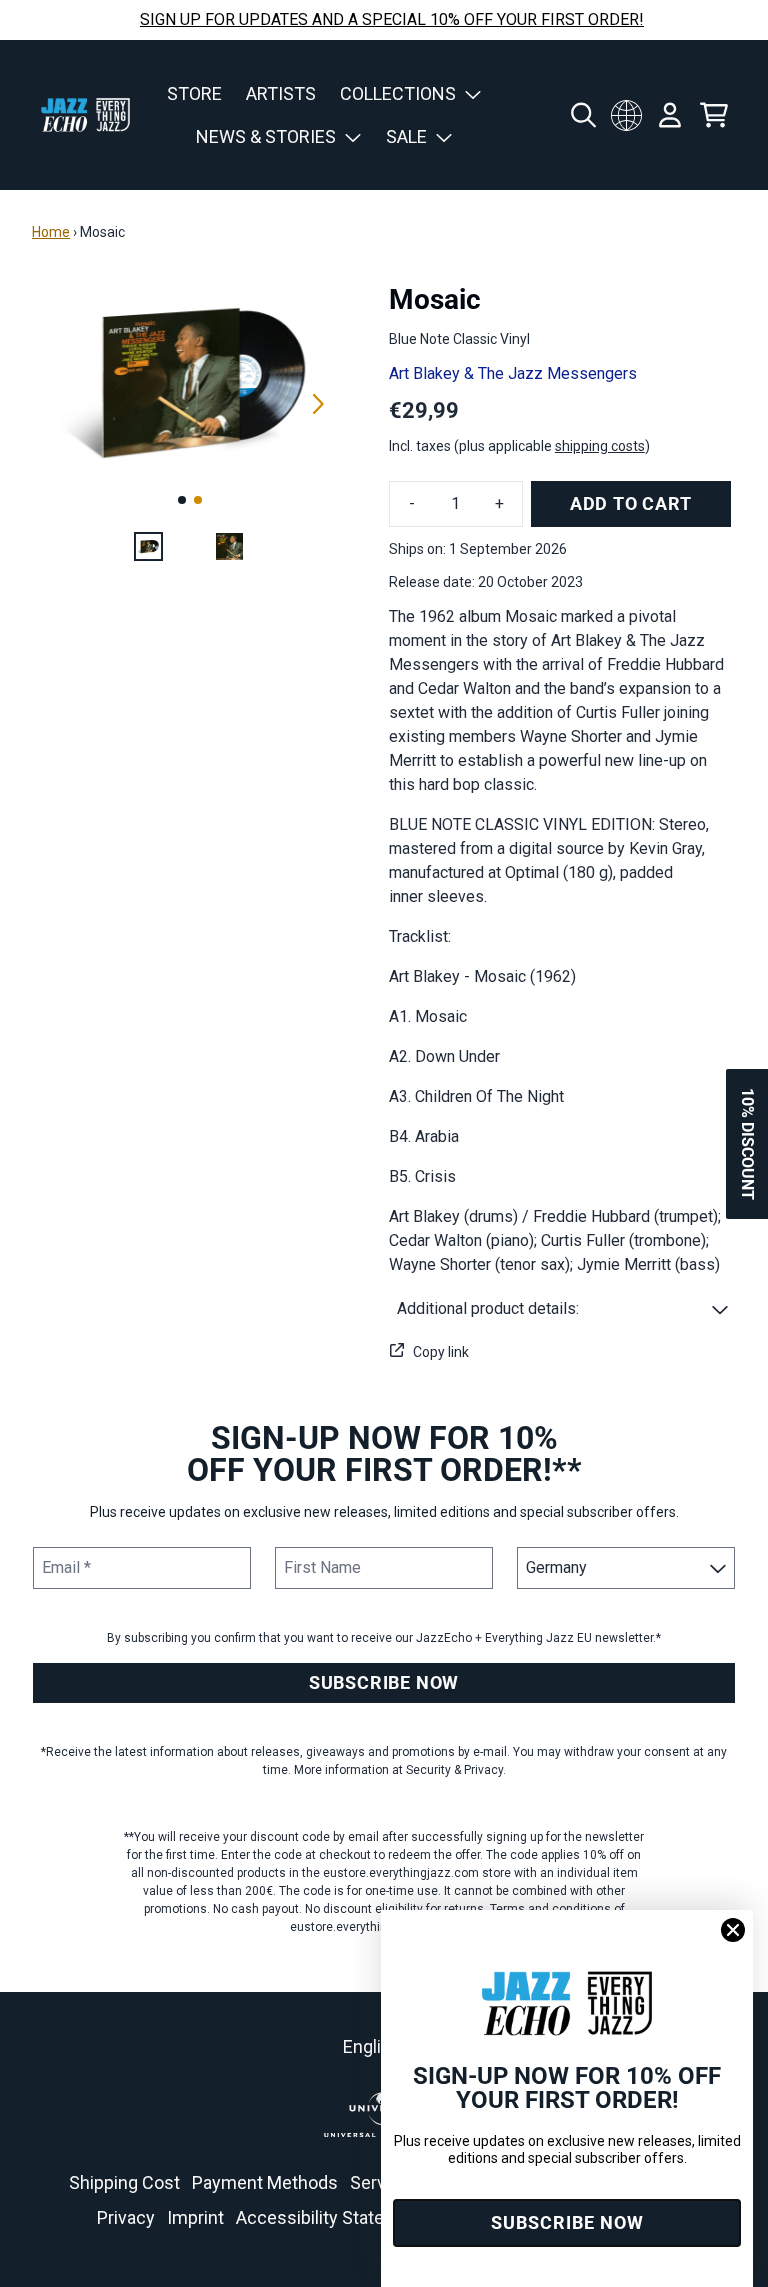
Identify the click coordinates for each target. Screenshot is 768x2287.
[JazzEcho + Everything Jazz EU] (85, 115)
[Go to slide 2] (198, 500)
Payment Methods (265, 2182)
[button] (562, 1309)
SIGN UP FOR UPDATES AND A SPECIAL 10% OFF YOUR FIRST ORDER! (392, 19)
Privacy (126, 2217)
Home (51, 232)
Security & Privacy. (456, 1770)
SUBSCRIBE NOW (384, 1682)
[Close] (733, 1930)
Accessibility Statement (331, 2217)
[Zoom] (190, 381)
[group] (148, 546)
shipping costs (600, 446)
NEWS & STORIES (266, 136)
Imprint (195, 2217)
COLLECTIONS (398, 93)
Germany (626, 115)
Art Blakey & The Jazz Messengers (513, 373)
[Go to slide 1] (182, 500)
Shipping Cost (124, 2182)
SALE (406, 136)
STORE (194, 93)
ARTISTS (281, 93)
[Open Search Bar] (582, 115)
